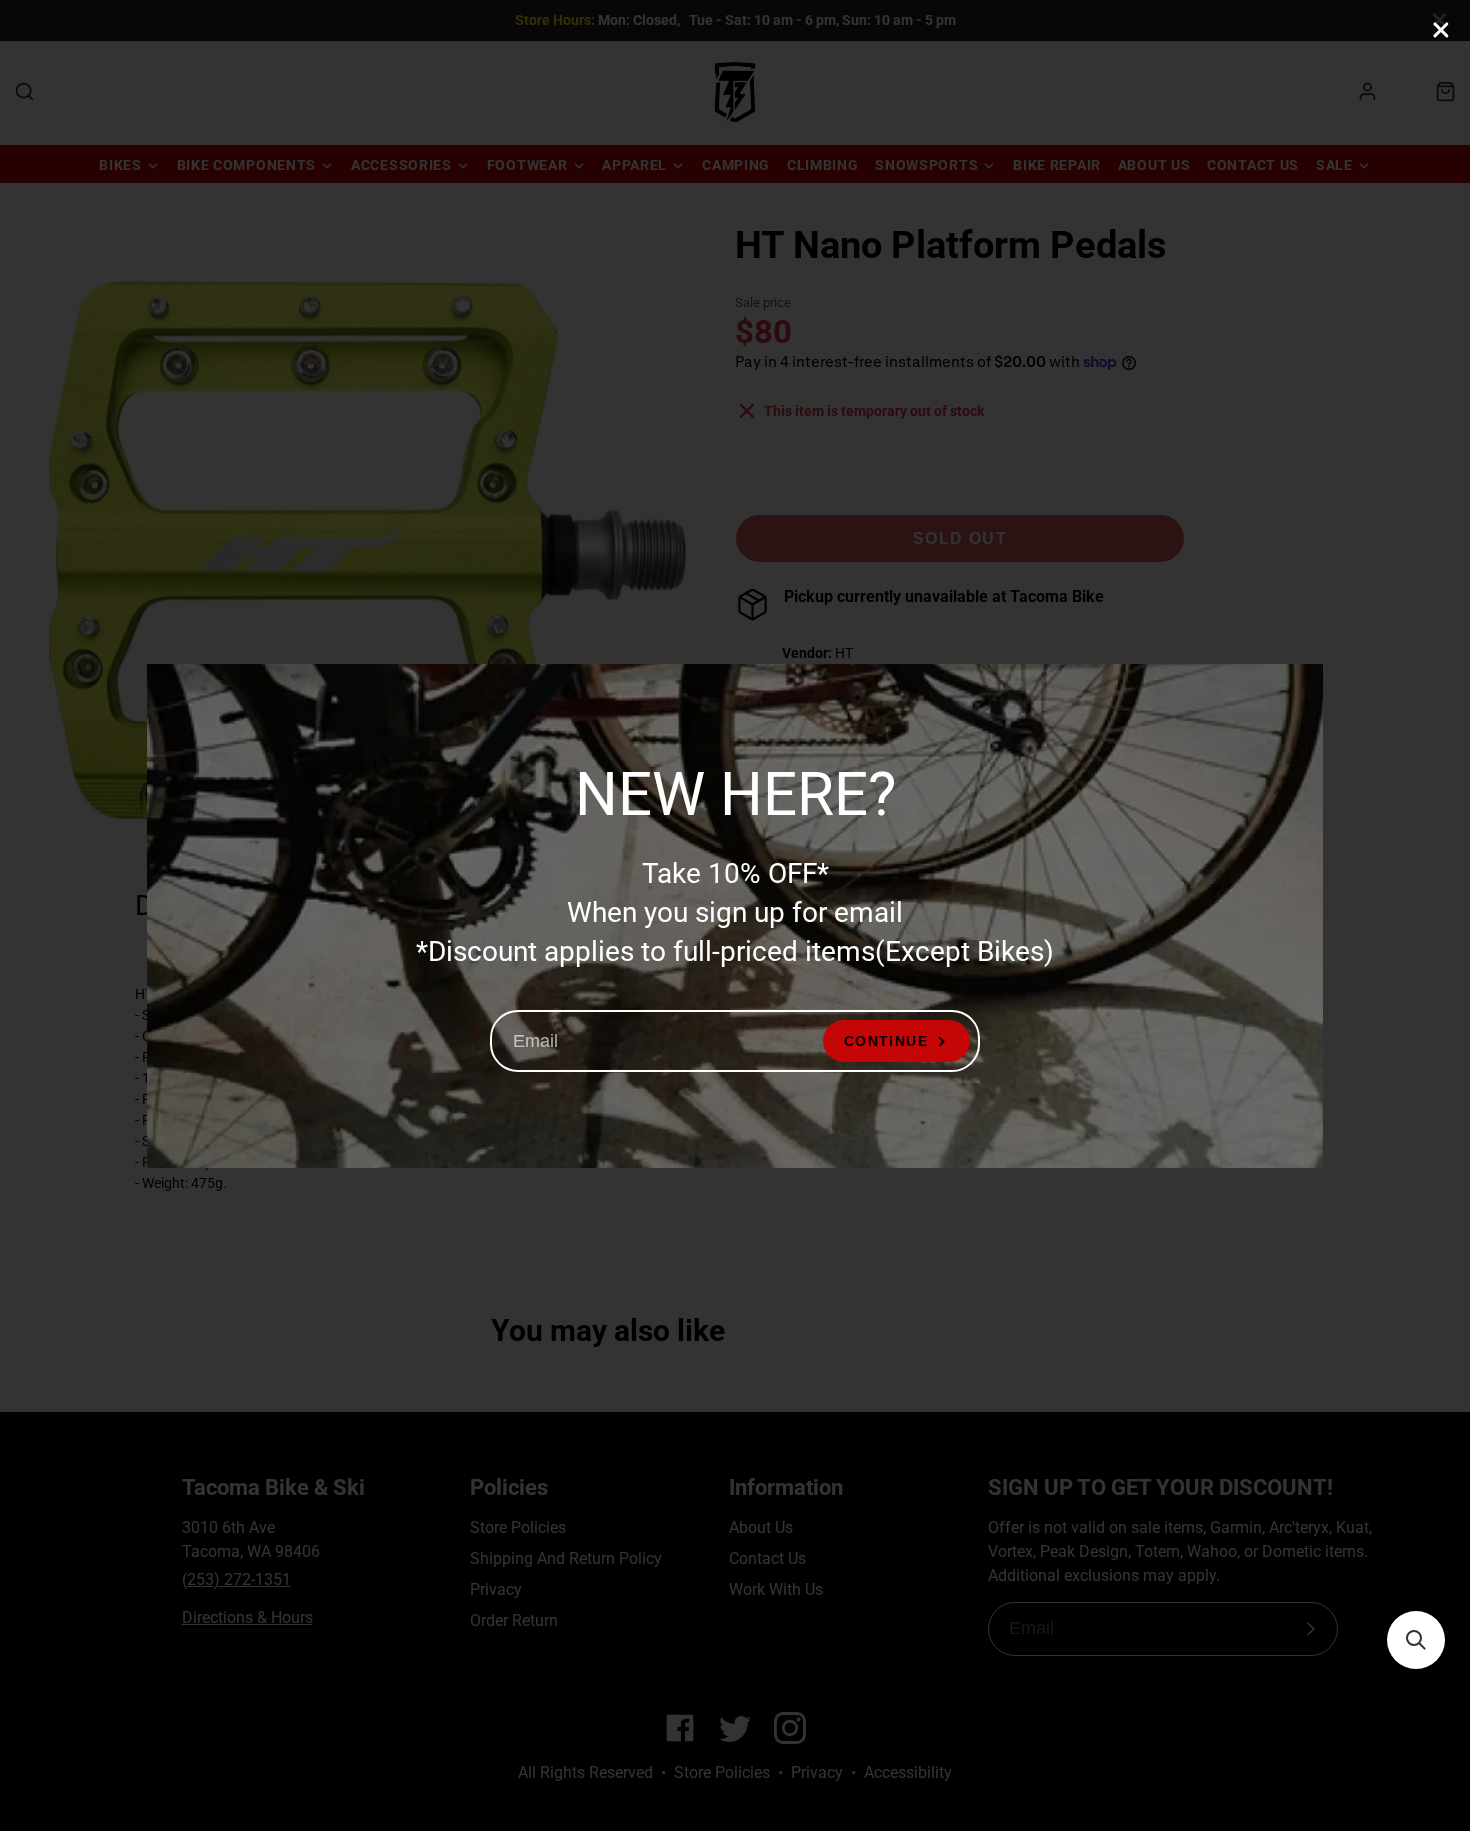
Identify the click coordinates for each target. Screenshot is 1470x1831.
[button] (1416, 1640)
